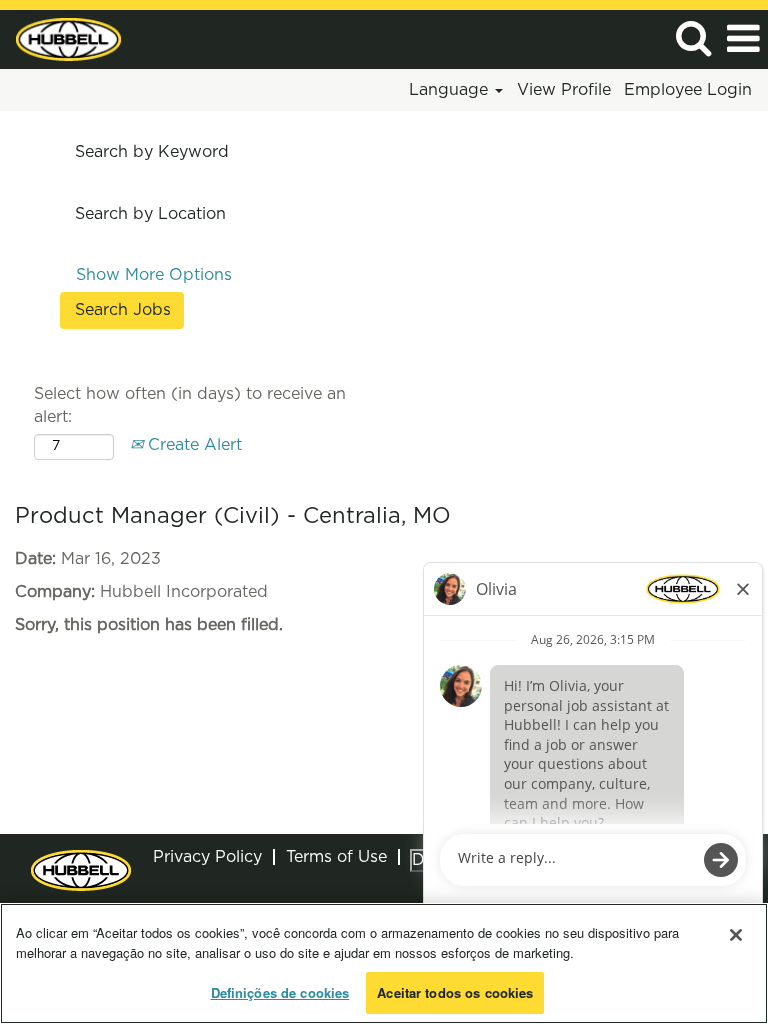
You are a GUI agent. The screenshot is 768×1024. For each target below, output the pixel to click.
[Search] (693, 38)
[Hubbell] (61, 38)
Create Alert (192, 445)
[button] (743, 39)
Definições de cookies (280, 992)
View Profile (564, 90)
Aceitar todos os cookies (455, 992)
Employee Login (688, 90)
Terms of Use (336, 857)
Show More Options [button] (154, 275)
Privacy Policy (207, 857)
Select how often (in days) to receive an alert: (190, 405)
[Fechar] (736, 935)
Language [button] (451, 90)
